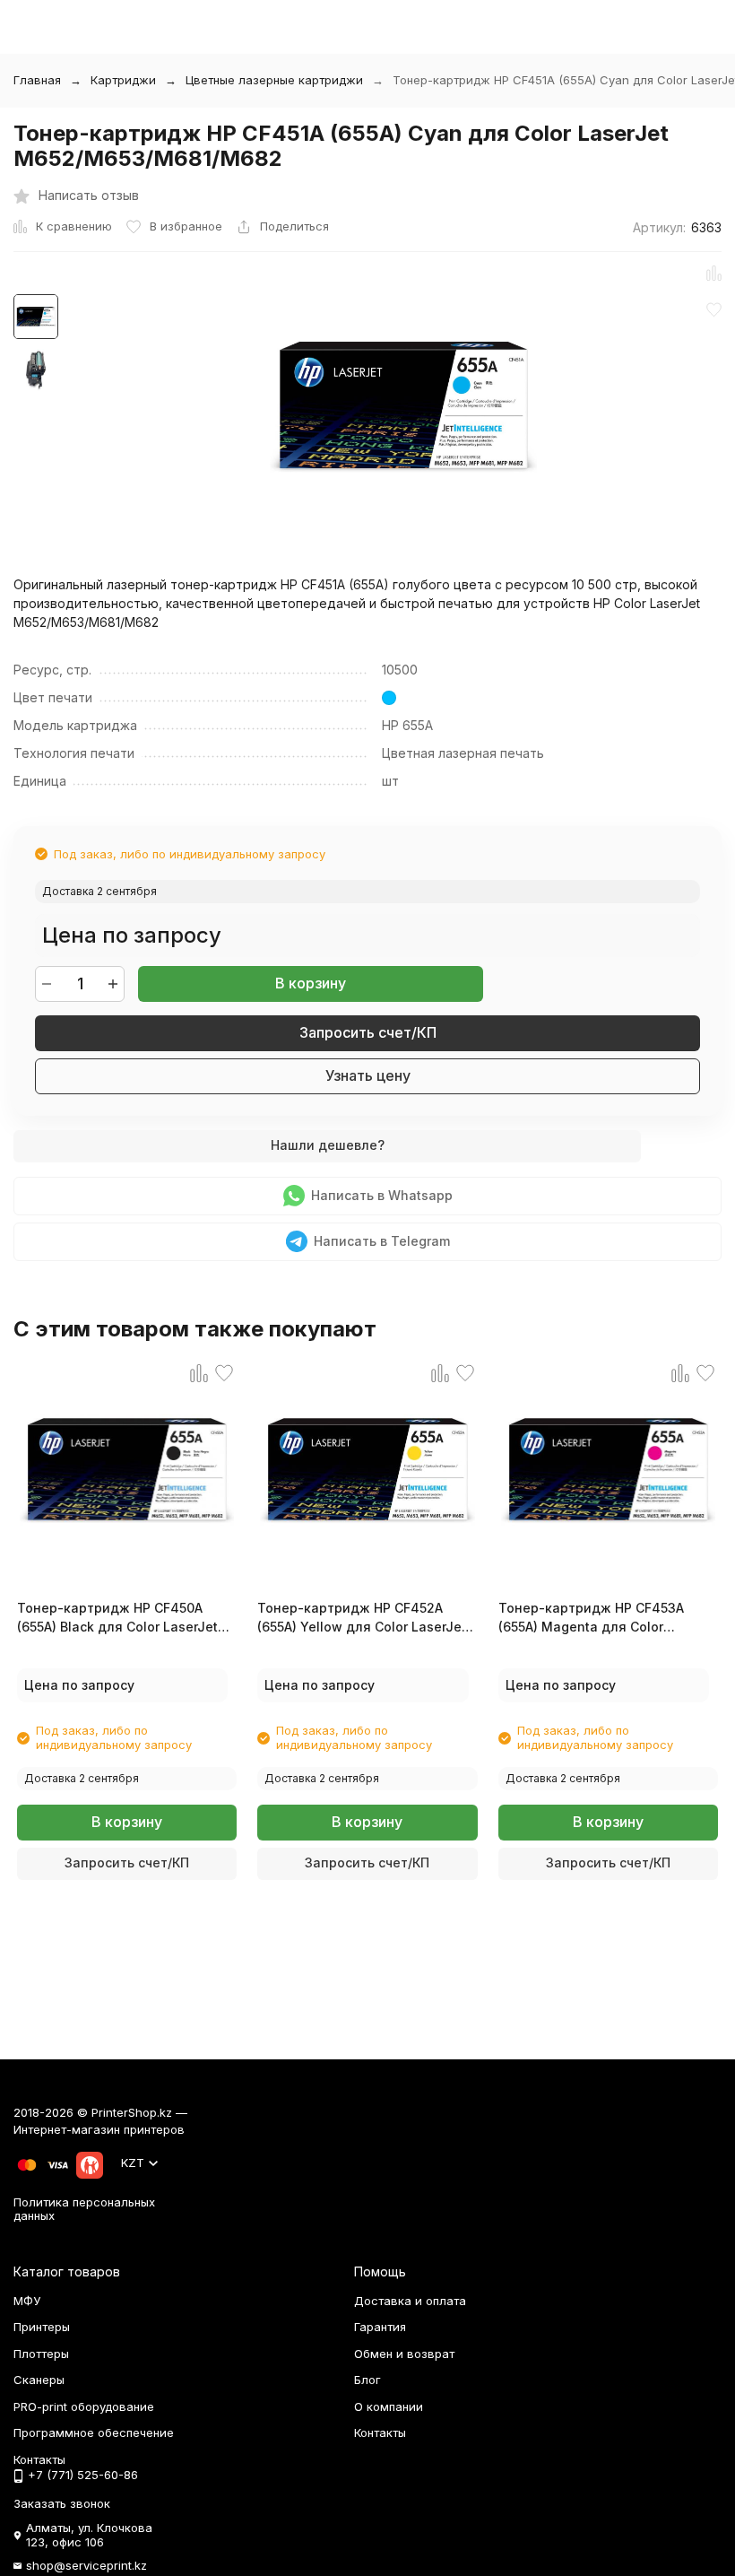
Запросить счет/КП (368, 1032)
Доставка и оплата (410, 2301)
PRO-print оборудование (84, 2406)
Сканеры (39, 2380)
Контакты (380, 2432)
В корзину (311, 983)
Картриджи (123, 80)
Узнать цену (368, 1075)
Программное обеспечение (94, 2432)
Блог (367, 2380)
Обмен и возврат (404, 2354)
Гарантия (380, 2327)
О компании (389, 2406)
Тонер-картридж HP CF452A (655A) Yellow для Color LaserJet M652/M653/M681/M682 (362, 1618)
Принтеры (42, 2327)
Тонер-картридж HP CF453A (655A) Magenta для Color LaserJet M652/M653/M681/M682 (604, 1618)
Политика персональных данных (84, 2209)
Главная (37, 80)
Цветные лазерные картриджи (274, 80)
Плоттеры (41, 2354)
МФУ (27, 2301)
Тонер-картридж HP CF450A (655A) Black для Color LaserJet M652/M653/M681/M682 (117, 1618)
